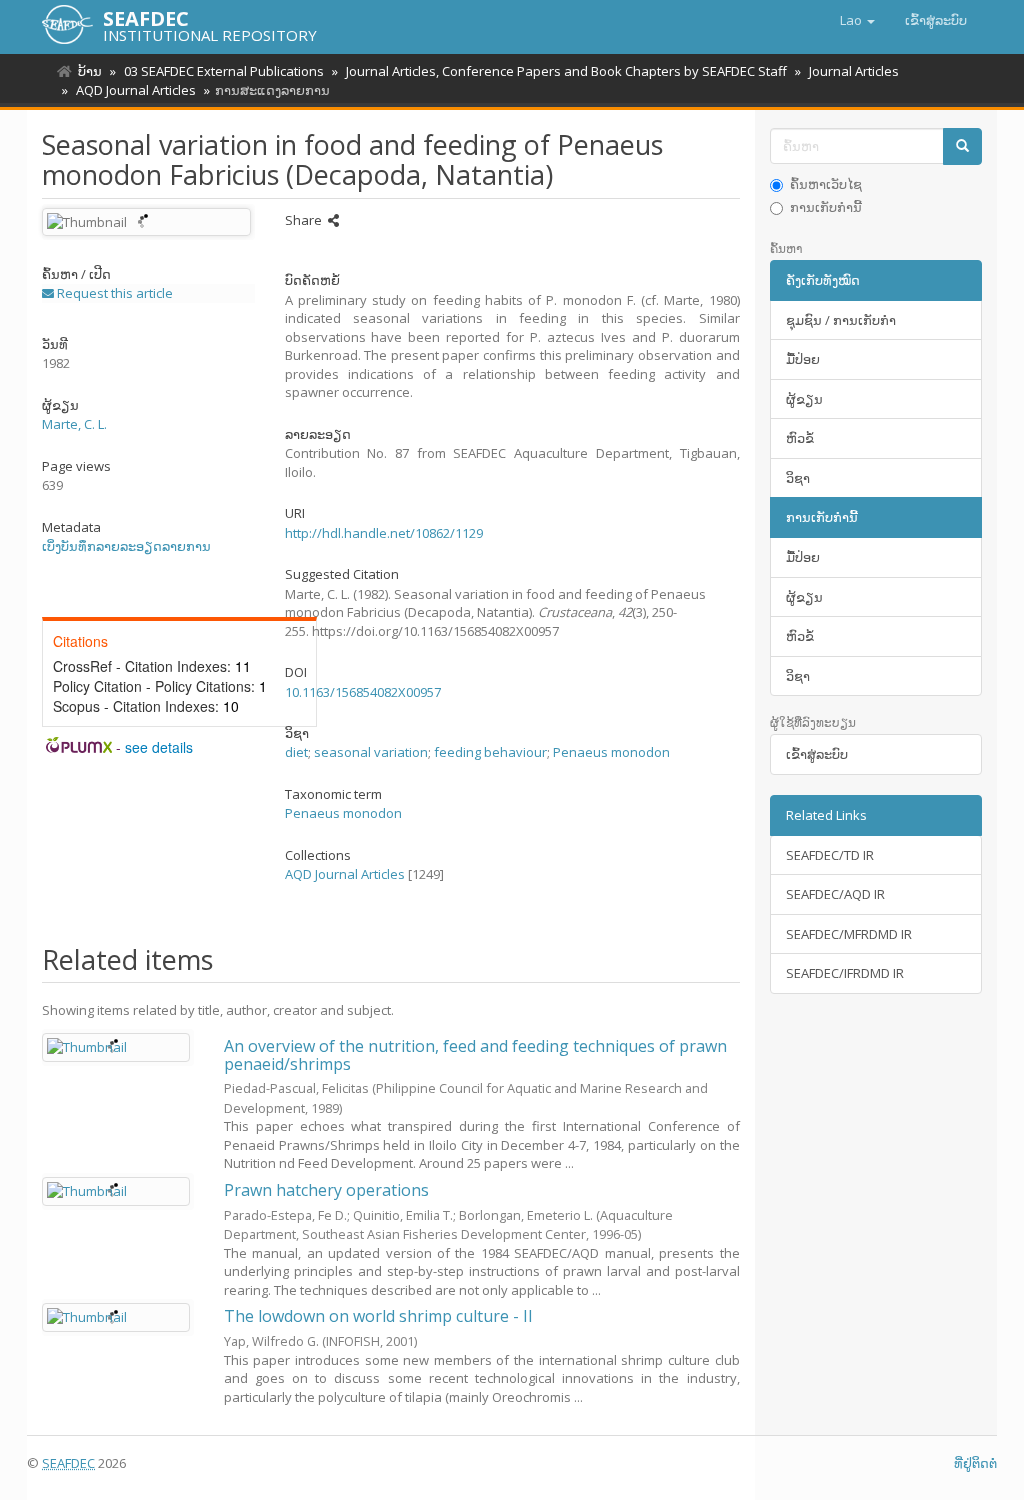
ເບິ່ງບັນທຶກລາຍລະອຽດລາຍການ (126, 546)
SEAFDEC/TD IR (830, 855)
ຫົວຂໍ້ (800, 438)
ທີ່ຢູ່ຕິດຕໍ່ (975, 1463)
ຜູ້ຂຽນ (804, 399)
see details (159, 747)
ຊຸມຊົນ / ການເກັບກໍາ (841, 320)
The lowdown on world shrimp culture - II (378, 1316)
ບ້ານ (90, 71)
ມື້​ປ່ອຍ (803, 359)
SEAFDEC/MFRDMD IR (849, 934)
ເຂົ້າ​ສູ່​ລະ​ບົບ (817, 754)
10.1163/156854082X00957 (363, 692)
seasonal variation (371, 752)
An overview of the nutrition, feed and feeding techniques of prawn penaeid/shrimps (475, 1055)
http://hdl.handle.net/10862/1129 (384, 533)
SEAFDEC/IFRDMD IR (845, 973)
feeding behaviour (490, 752)
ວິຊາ (798, 478)
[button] (857, 20)
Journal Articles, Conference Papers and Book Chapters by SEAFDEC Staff (566, 71)
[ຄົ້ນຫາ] (962, 146)
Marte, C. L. (74, 424)
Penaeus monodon (611, 752)
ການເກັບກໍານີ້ (826, 207)
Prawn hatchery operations (326, 1190)
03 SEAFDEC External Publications (224, 71)
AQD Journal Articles (136, 90)
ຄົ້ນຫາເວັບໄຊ (826, 184)
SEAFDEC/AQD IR (835, 894)
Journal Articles (854, 71)
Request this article (113, 293)
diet (296, 752)
